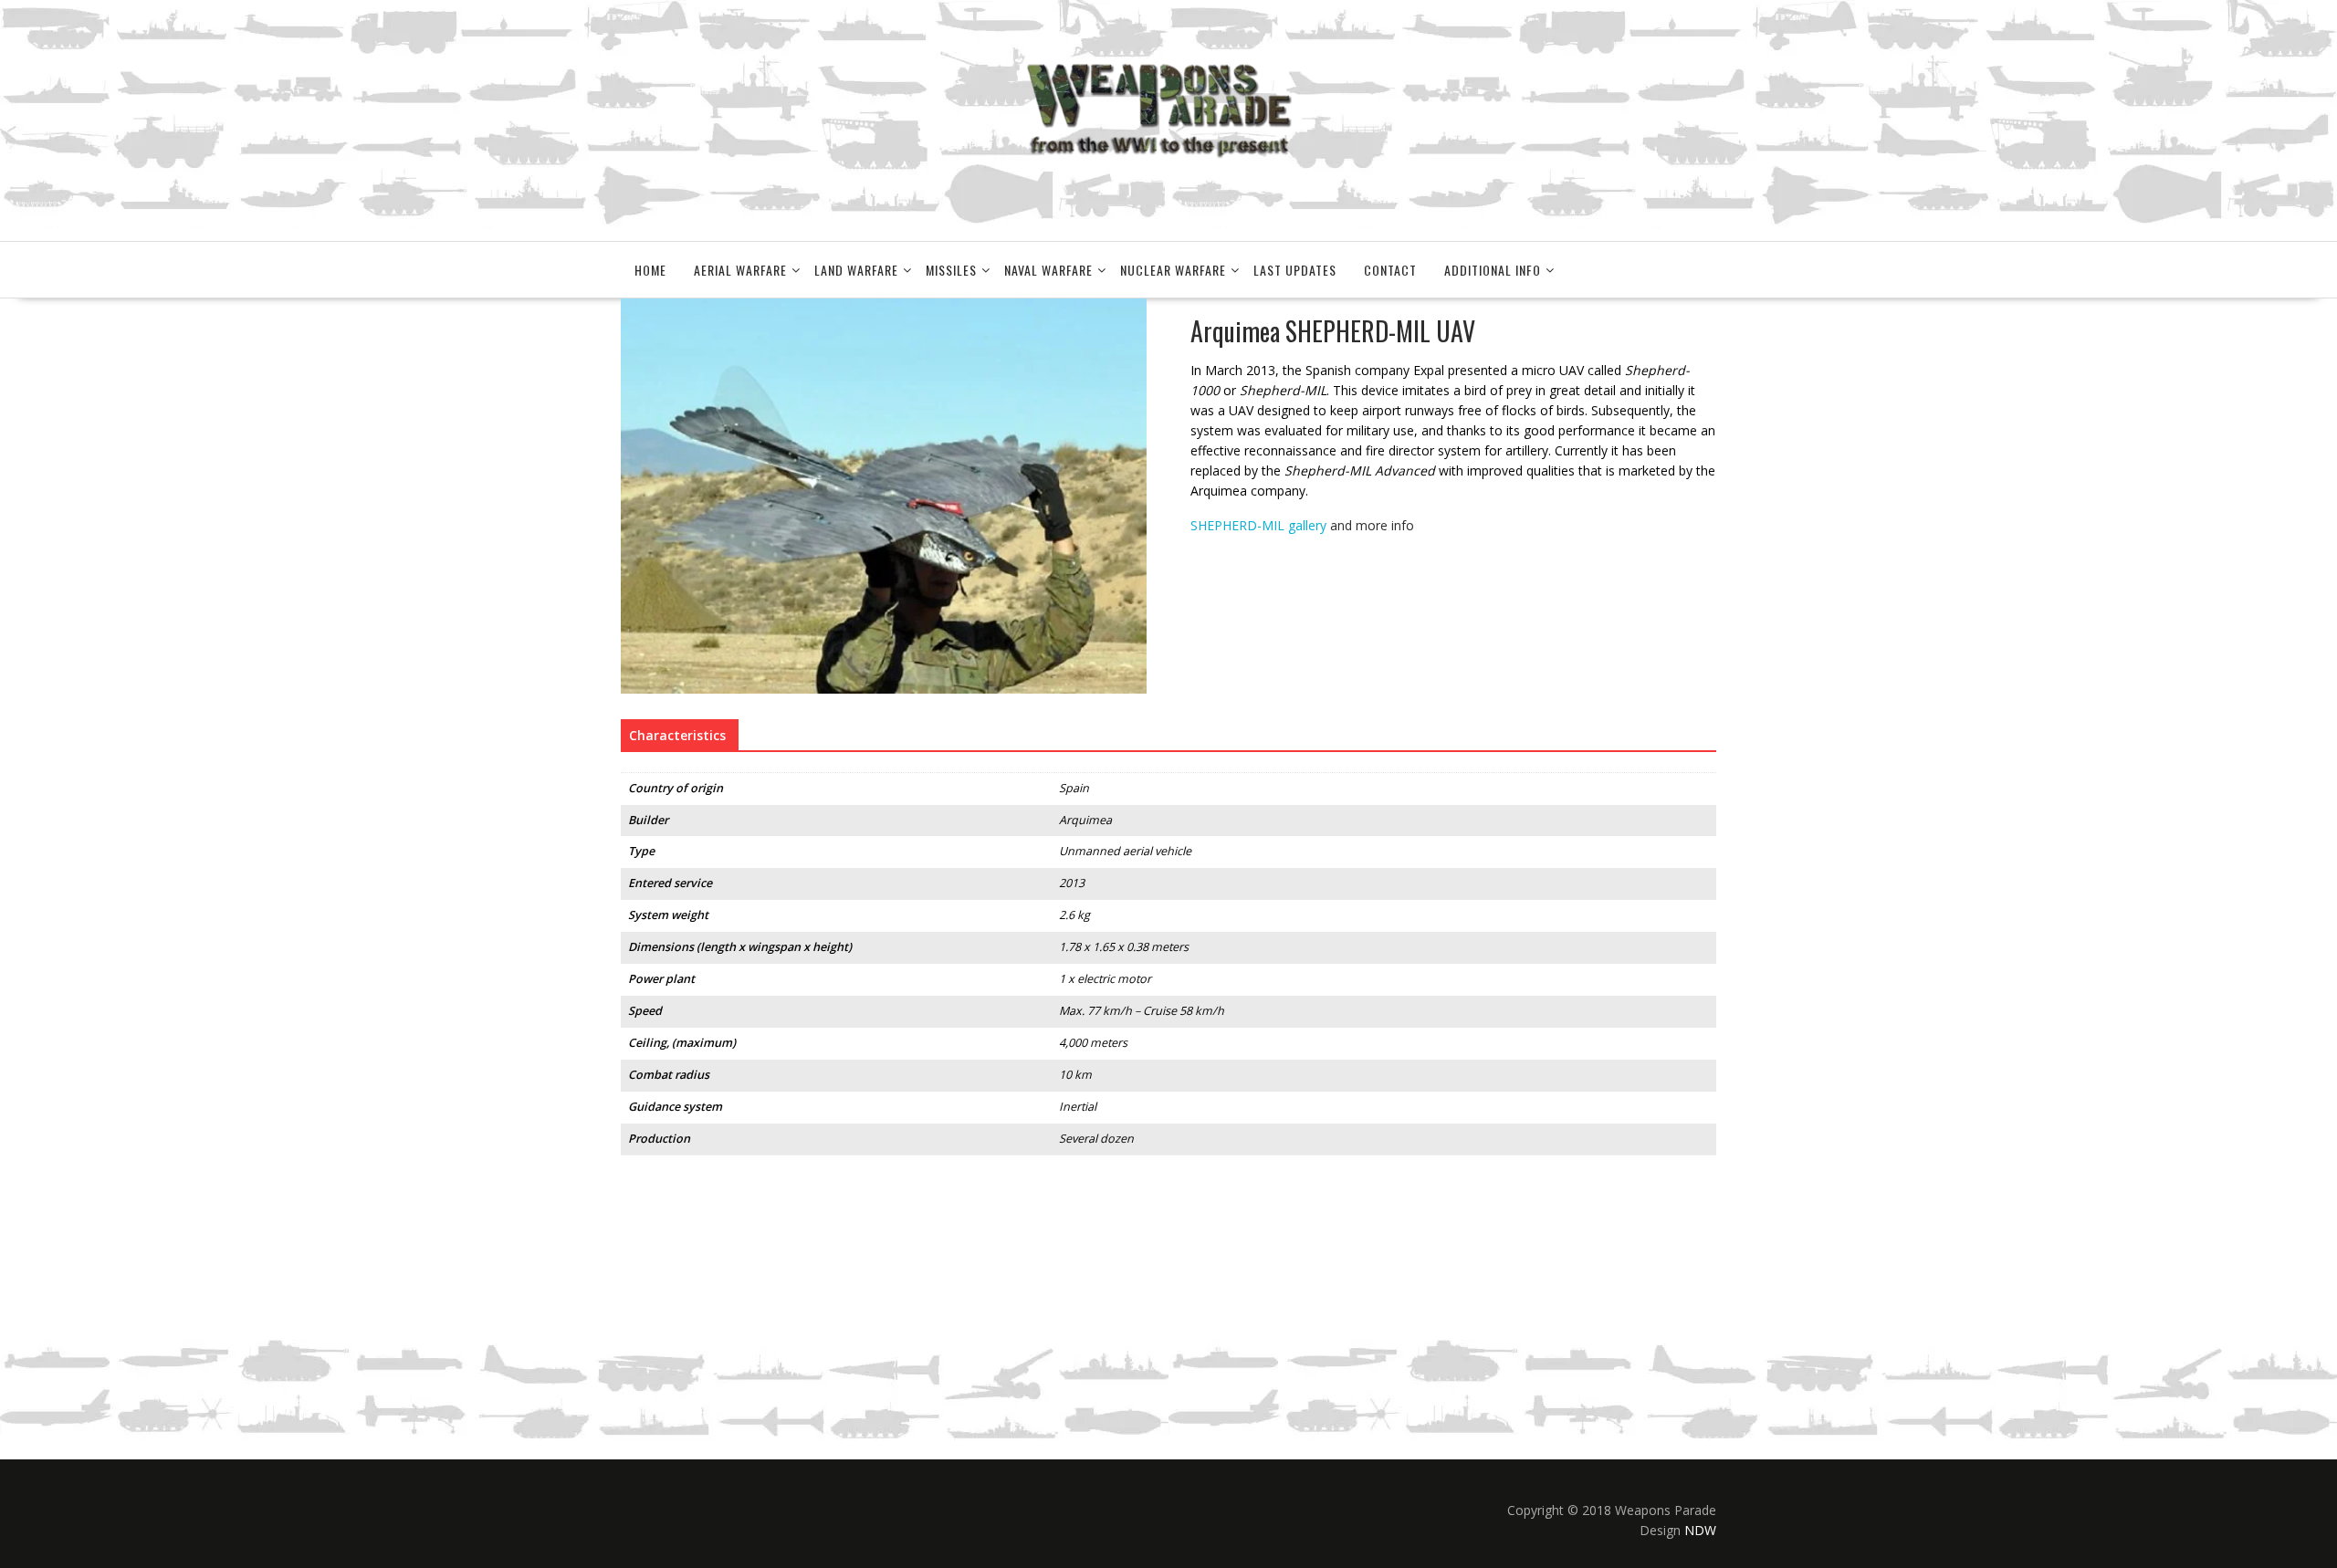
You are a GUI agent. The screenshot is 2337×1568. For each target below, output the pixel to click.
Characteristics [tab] (677, 735)
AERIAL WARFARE (740, 270)
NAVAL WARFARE (1048, 270)
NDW (1700, 1530)
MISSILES (951, 270)
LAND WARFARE (856, 270)
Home (650, 270)
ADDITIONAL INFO (1493, 270)
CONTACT (1390, 270)
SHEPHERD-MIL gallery (1258, 525)
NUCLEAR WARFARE (1173, 270)
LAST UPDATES (1295, 270)
